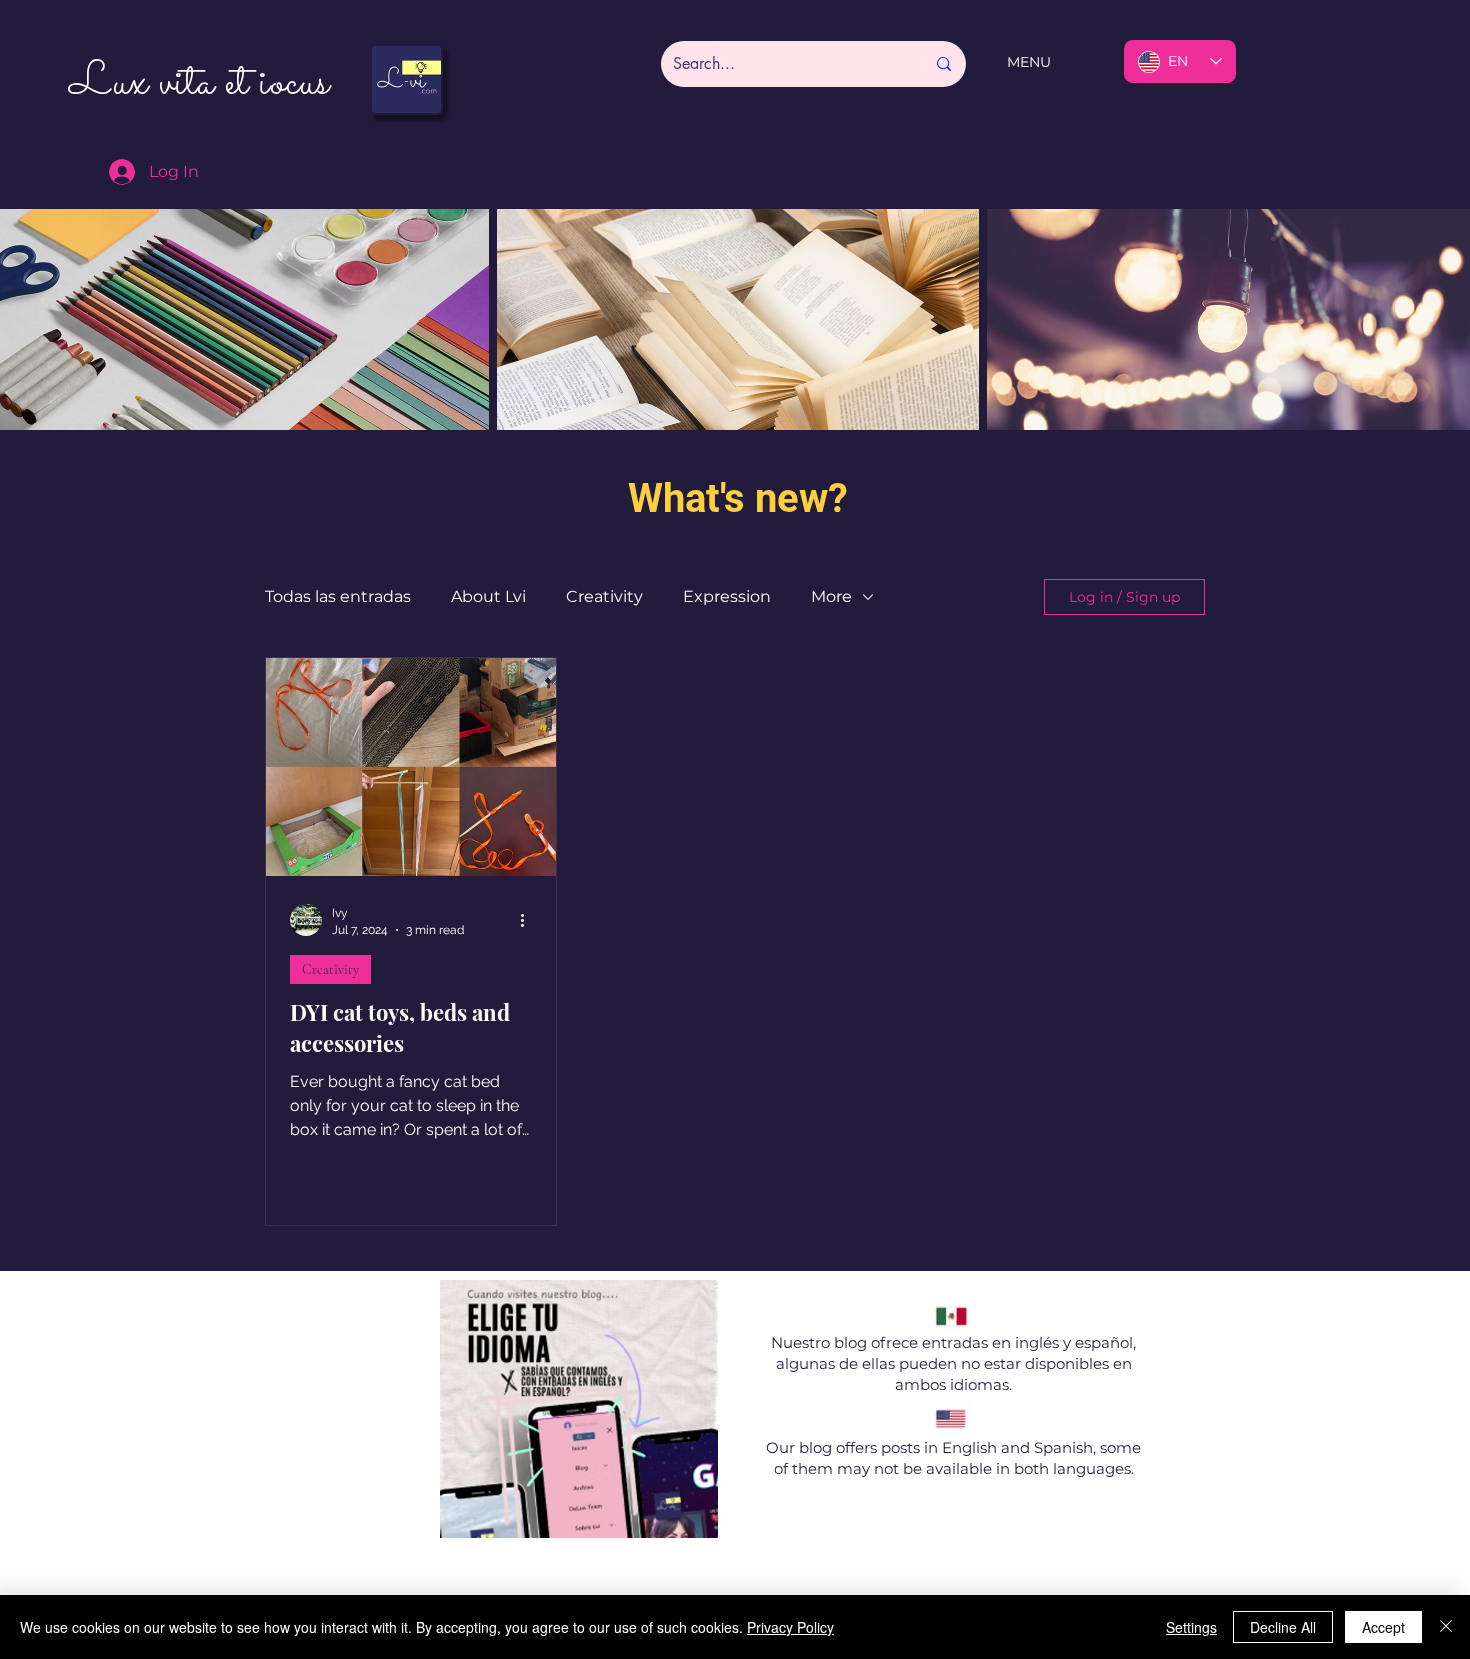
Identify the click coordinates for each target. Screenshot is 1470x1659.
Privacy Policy (790, 1627)
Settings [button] (1191, 1627)
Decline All (1283, 1627)
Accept (1383, 1627)
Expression (727, 596)
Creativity (604, 596)
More (831, 596)
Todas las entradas (338, 596)
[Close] (1446, 1627)
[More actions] (529, 920)
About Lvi (488, 596)
